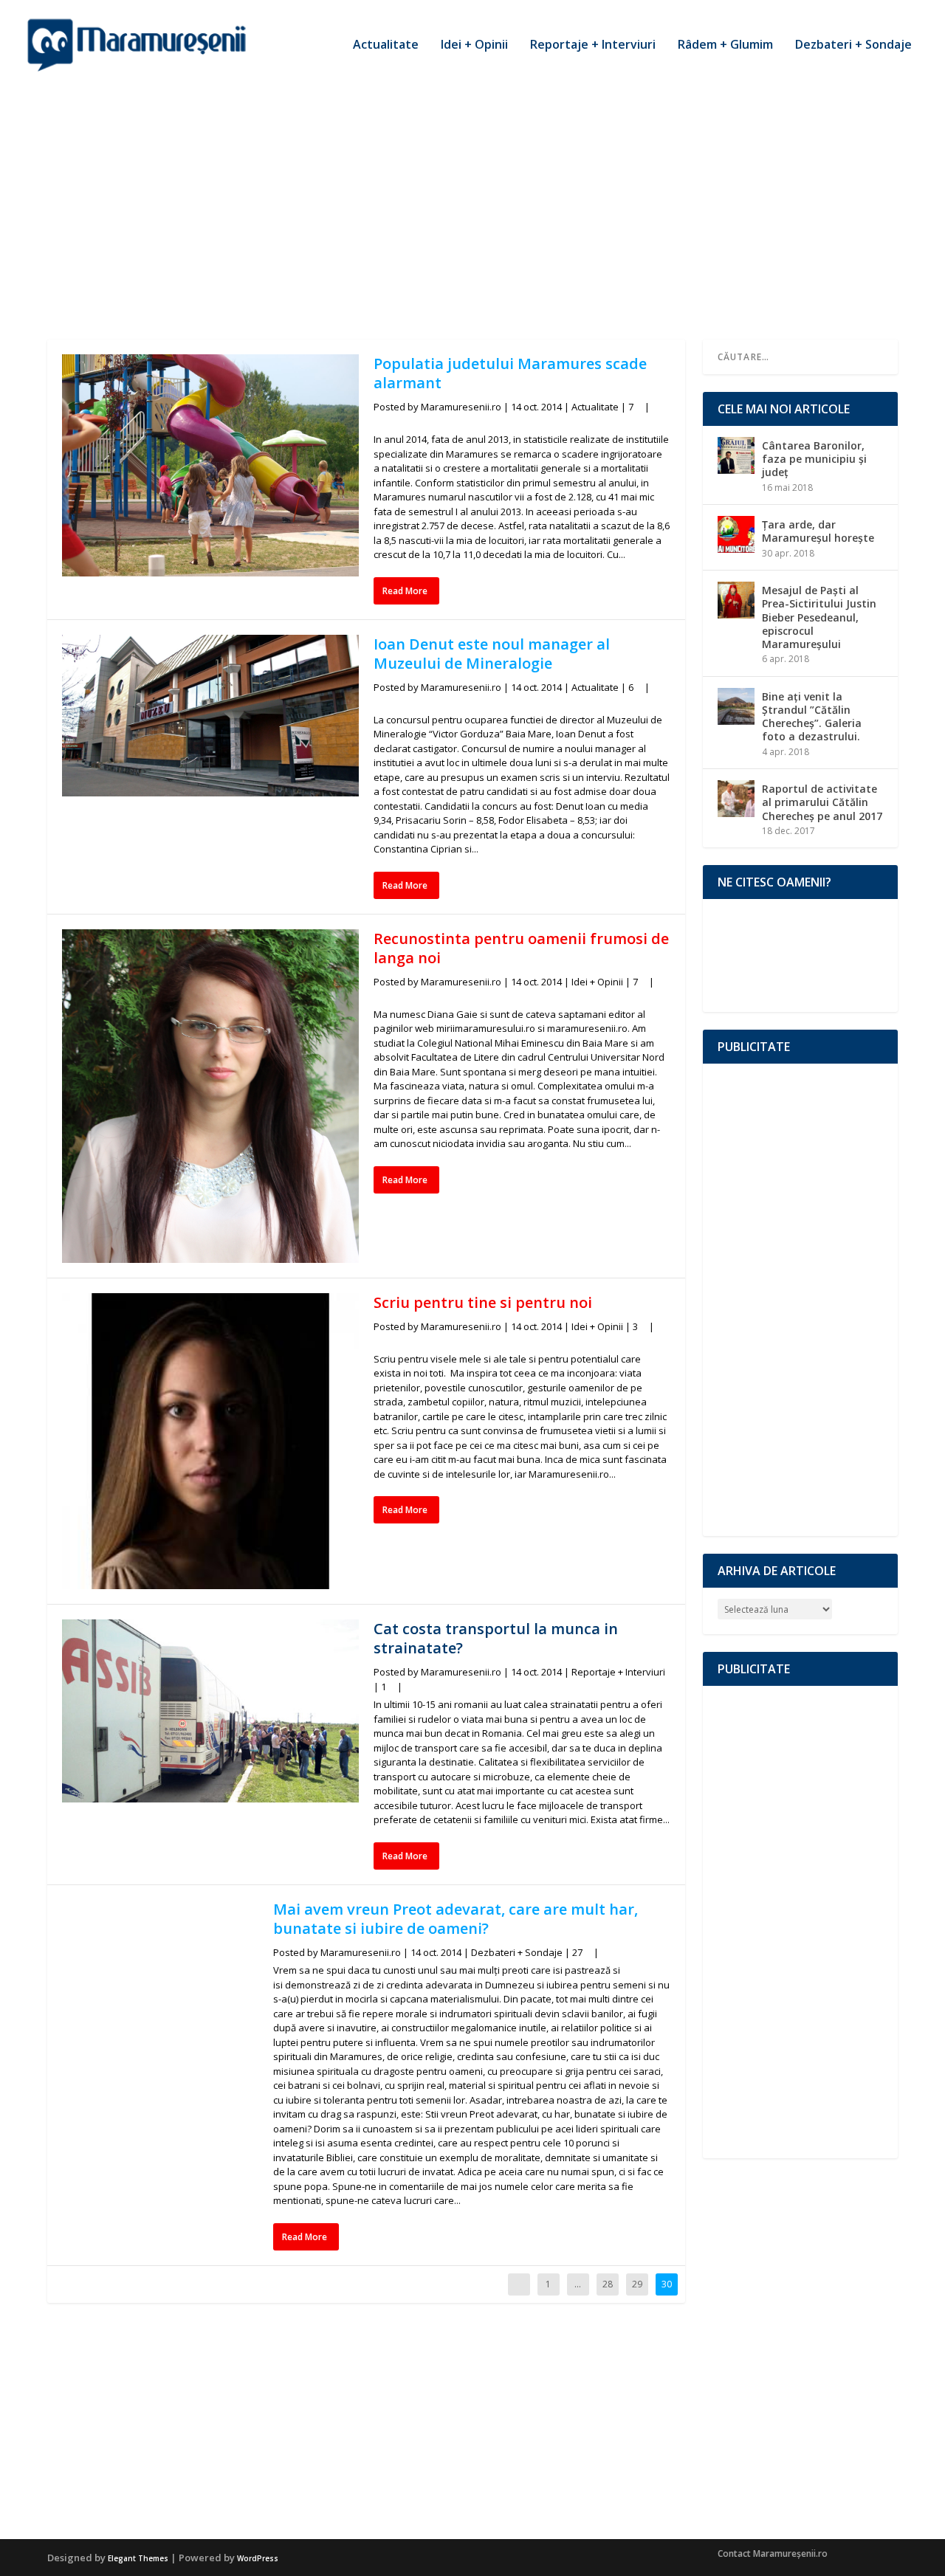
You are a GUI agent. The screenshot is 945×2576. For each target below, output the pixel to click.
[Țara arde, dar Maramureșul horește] (736, 534)
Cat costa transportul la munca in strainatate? (496, 1638)
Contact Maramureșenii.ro (773, 2553)
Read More (405, 591)
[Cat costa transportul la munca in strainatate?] (210, 1711)
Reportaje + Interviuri (593, 45)
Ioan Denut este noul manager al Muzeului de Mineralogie (492, 654)
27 (578, 1952)
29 (637, 2284)
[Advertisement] (472, 199)
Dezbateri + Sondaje (853, 45)
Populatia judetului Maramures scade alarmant (510, 373)
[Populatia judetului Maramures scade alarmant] (210, 465)
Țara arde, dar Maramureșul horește (818, 531)
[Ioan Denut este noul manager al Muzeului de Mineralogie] (210, 716)
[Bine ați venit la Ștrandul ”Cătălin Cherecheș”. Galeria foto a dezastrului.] (736, 706)
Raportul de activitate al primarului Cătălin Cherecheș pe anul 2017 (822, 802)
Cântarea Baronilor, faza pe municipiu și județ (814, 459)
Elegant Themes (138, 2558)
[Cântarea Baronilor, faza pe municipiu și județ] (736, 455)
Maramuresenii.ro (461, 407)
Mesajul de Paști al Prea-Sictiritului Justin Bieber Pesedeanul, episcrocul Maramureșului (819, 617)
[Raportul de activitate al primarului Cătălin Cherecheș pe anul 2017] (736, 799)
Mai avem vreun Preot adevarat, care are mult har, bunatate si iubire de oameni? (456, 1919)
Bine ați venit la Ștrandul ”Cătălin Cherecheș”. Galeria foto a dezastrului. (812, 717)
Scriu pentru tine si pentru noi (483, 1302)
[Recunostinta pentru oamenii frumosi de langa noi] (210, 1096)
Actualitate (386, 45)
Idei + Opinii (474, 45)
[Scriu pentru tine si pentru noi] (210, 1442)
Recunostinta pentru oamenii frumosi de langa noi (521, 948)
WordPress (258, 2558)
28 (608, 2284)
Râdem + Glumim (725, 45)
